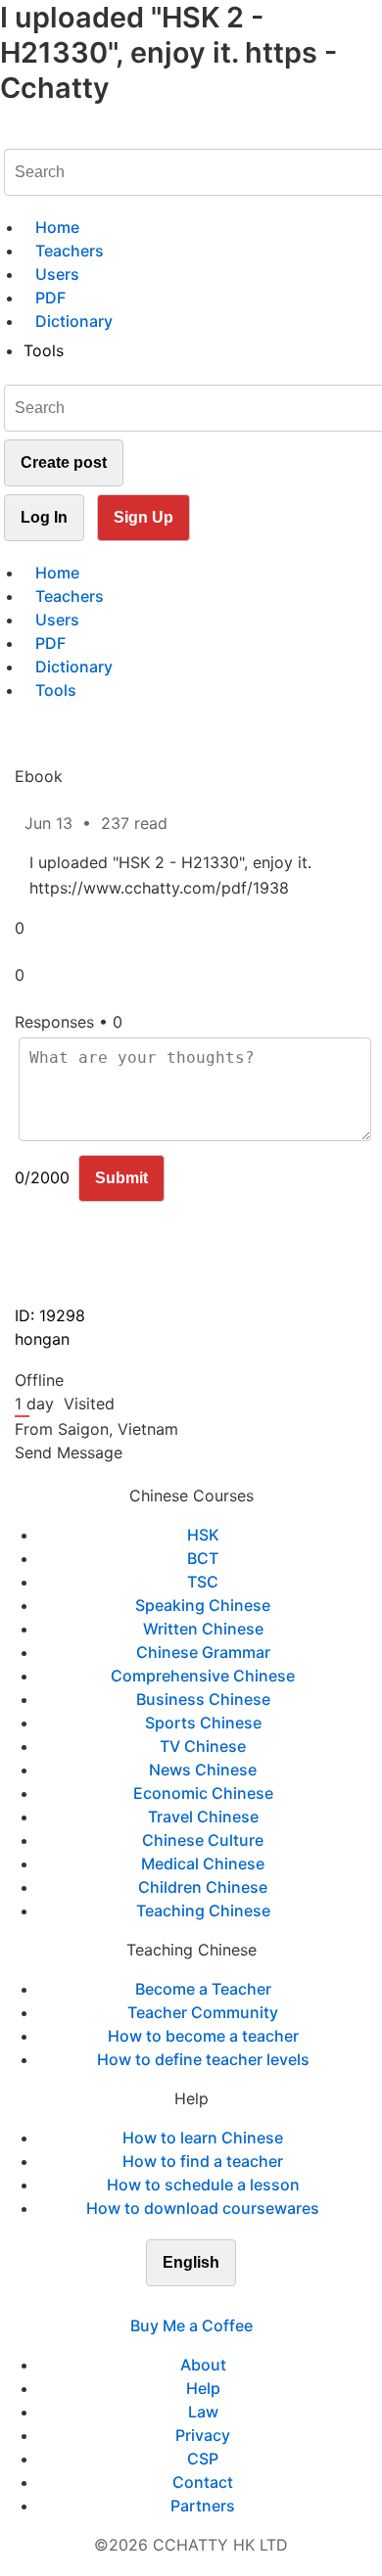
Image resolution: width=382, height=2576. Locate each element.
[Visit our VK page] (203, 2302)
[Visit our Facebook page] (156, 2302)
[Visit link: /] (12, 133)
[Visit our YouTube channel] (226, 2302)
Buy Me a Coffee (191, 2325)
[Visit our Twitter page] (179, 2302)
